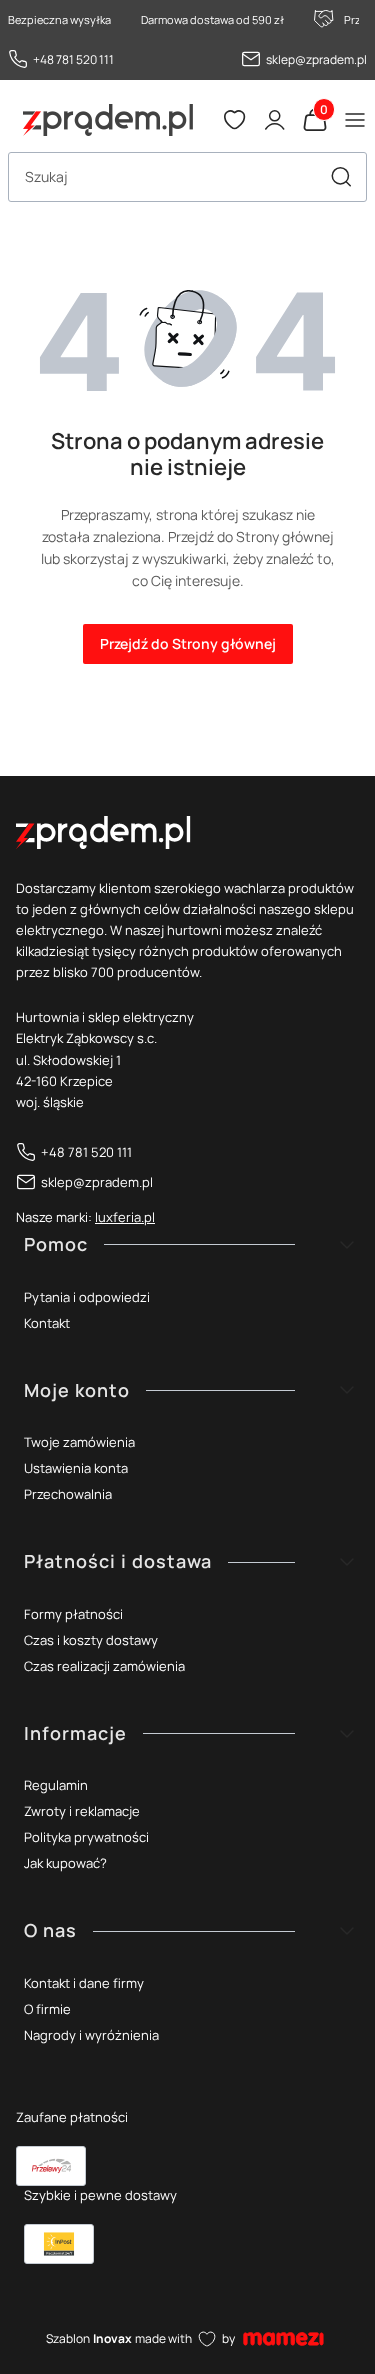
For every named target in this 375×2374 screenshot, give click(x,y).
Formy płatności (73, 1614)
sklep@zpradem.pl (316, 59)
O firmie (47, 2009)
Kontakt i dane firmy (84, 1983)
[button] (341, 177)
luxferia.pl (125, 1217)
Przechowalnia (68, 1494)
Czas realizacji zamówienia (104, 1666)
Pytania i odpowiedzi (87, 1297)
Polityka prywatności (86, 1837)
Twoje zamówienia (79, 1442)
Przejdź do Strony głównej (188, 643)
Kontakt (47, 1323)
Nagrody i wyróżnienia (91, 2035)
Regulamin (56, 1785)
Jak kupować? (65, 1863)
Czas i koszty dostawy (91, 1640)
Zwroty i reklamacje (82, 1811)
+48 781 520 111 (73, 59)
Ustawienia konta (76, 1468)
